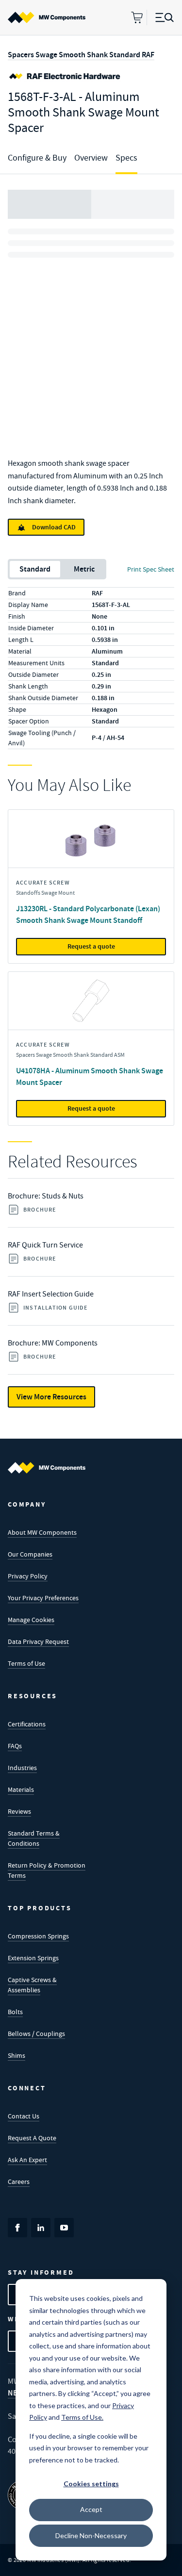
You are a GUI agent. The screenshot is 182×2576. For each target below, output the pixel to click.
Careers (19, 2182)
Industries (22, 1768)
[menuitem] (47, 17)
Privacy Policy (28, 1576)
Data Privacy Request (38, 1641)
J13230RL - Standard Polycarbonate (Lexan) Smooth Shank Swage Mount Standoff (88, 914)
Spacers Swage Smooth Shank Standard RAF (81, 55)
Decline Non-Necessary (91, 2535)
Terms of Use (26, 1663)
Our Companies (30, 1554)
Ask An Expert (27, 2160)
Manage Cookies (31, 1620)
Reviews (19, 1811)
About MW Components (42, 1532)
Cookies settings (91, 2484)
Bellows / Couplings (36, 2034)
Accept (91, 2509)
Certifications (27, 1724)
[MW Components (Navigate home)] (47, 1468)
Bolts (15, 2012)
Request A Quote (32, 2138)
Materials (21, 1789)
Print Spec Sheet (151, 569)
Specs (126, 158)
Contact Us (24, 2116)
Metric (84, 569)
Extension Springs (33, 1958)
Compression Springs (38, 1936)
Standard (35, 569)
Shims (17, 2055)
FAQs (15, 1746)
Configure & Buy (37, 158)
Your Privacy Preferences (43, 1598)
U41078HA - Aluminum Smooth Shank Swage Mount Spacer (90, 1076)
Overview (91, 158)
